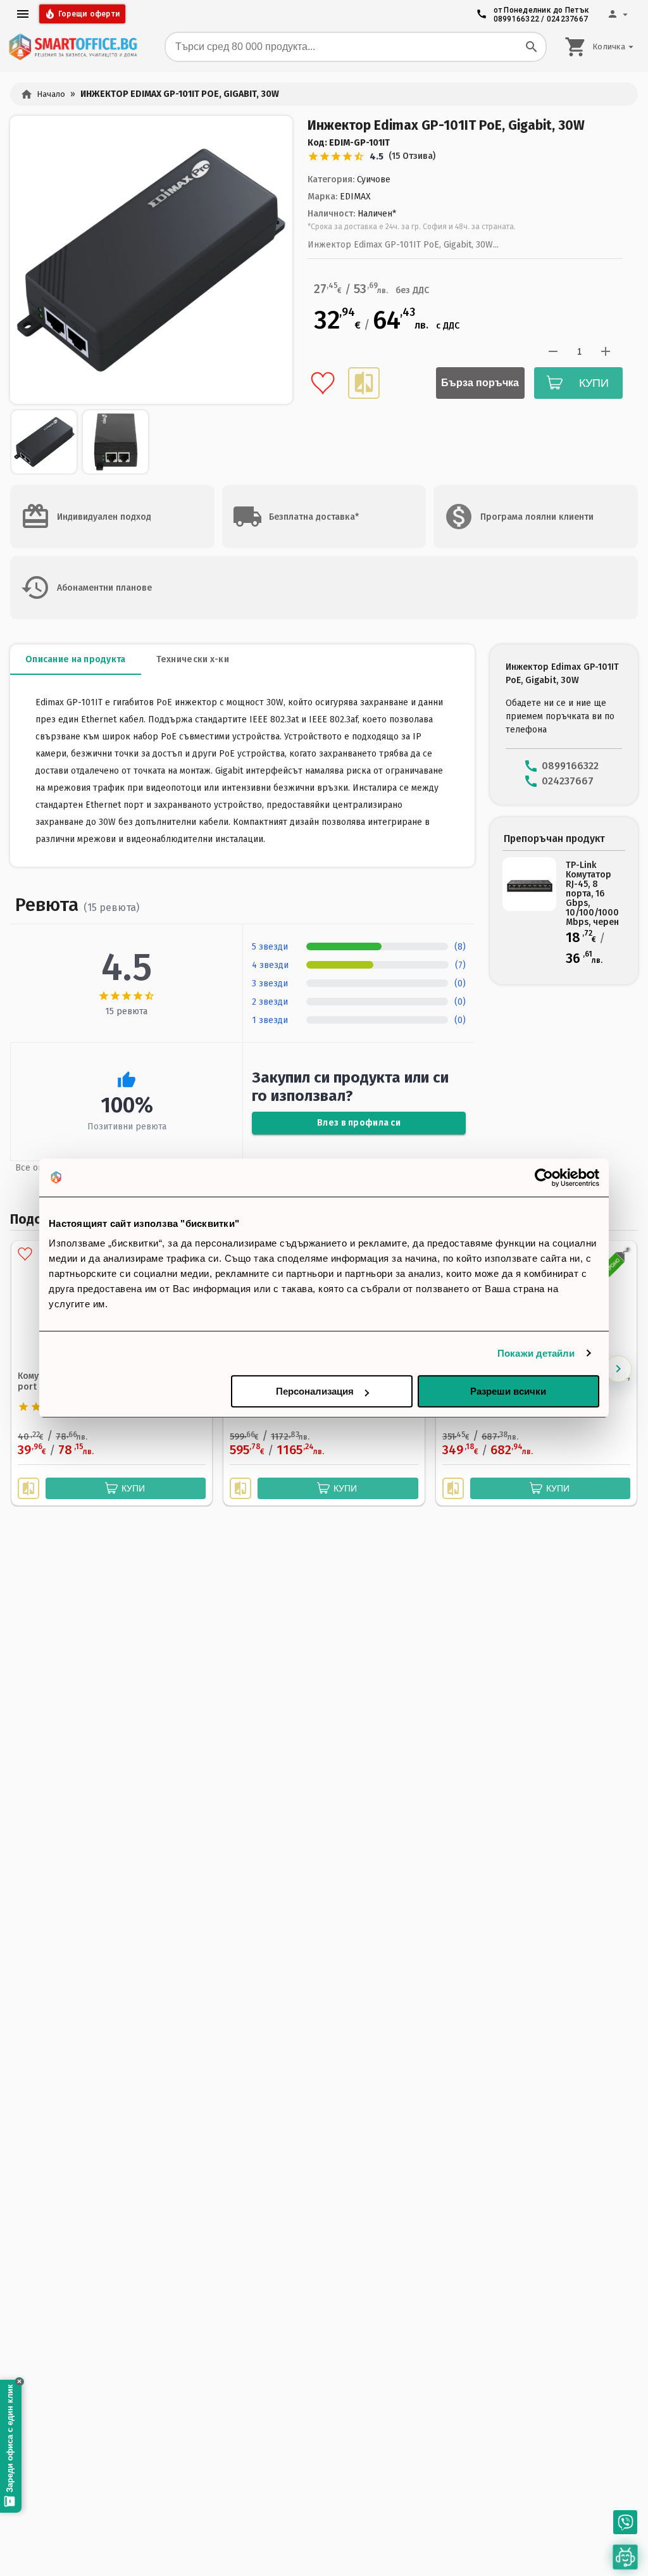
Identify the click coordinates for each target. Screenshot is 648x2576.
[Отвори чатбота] (625, 2557)
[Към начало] (73, 47)
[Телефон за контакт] (625, 2522)
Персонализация (315, 1391)
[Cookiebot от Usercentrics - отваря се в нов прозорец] (544, 1178)
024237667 (567, 19)
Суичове (374, 179)
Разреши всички (508, 1391)
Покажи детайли (536, 1353)
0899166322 (517, 19)
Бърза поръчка (480, 383)
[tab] (76, 660)
